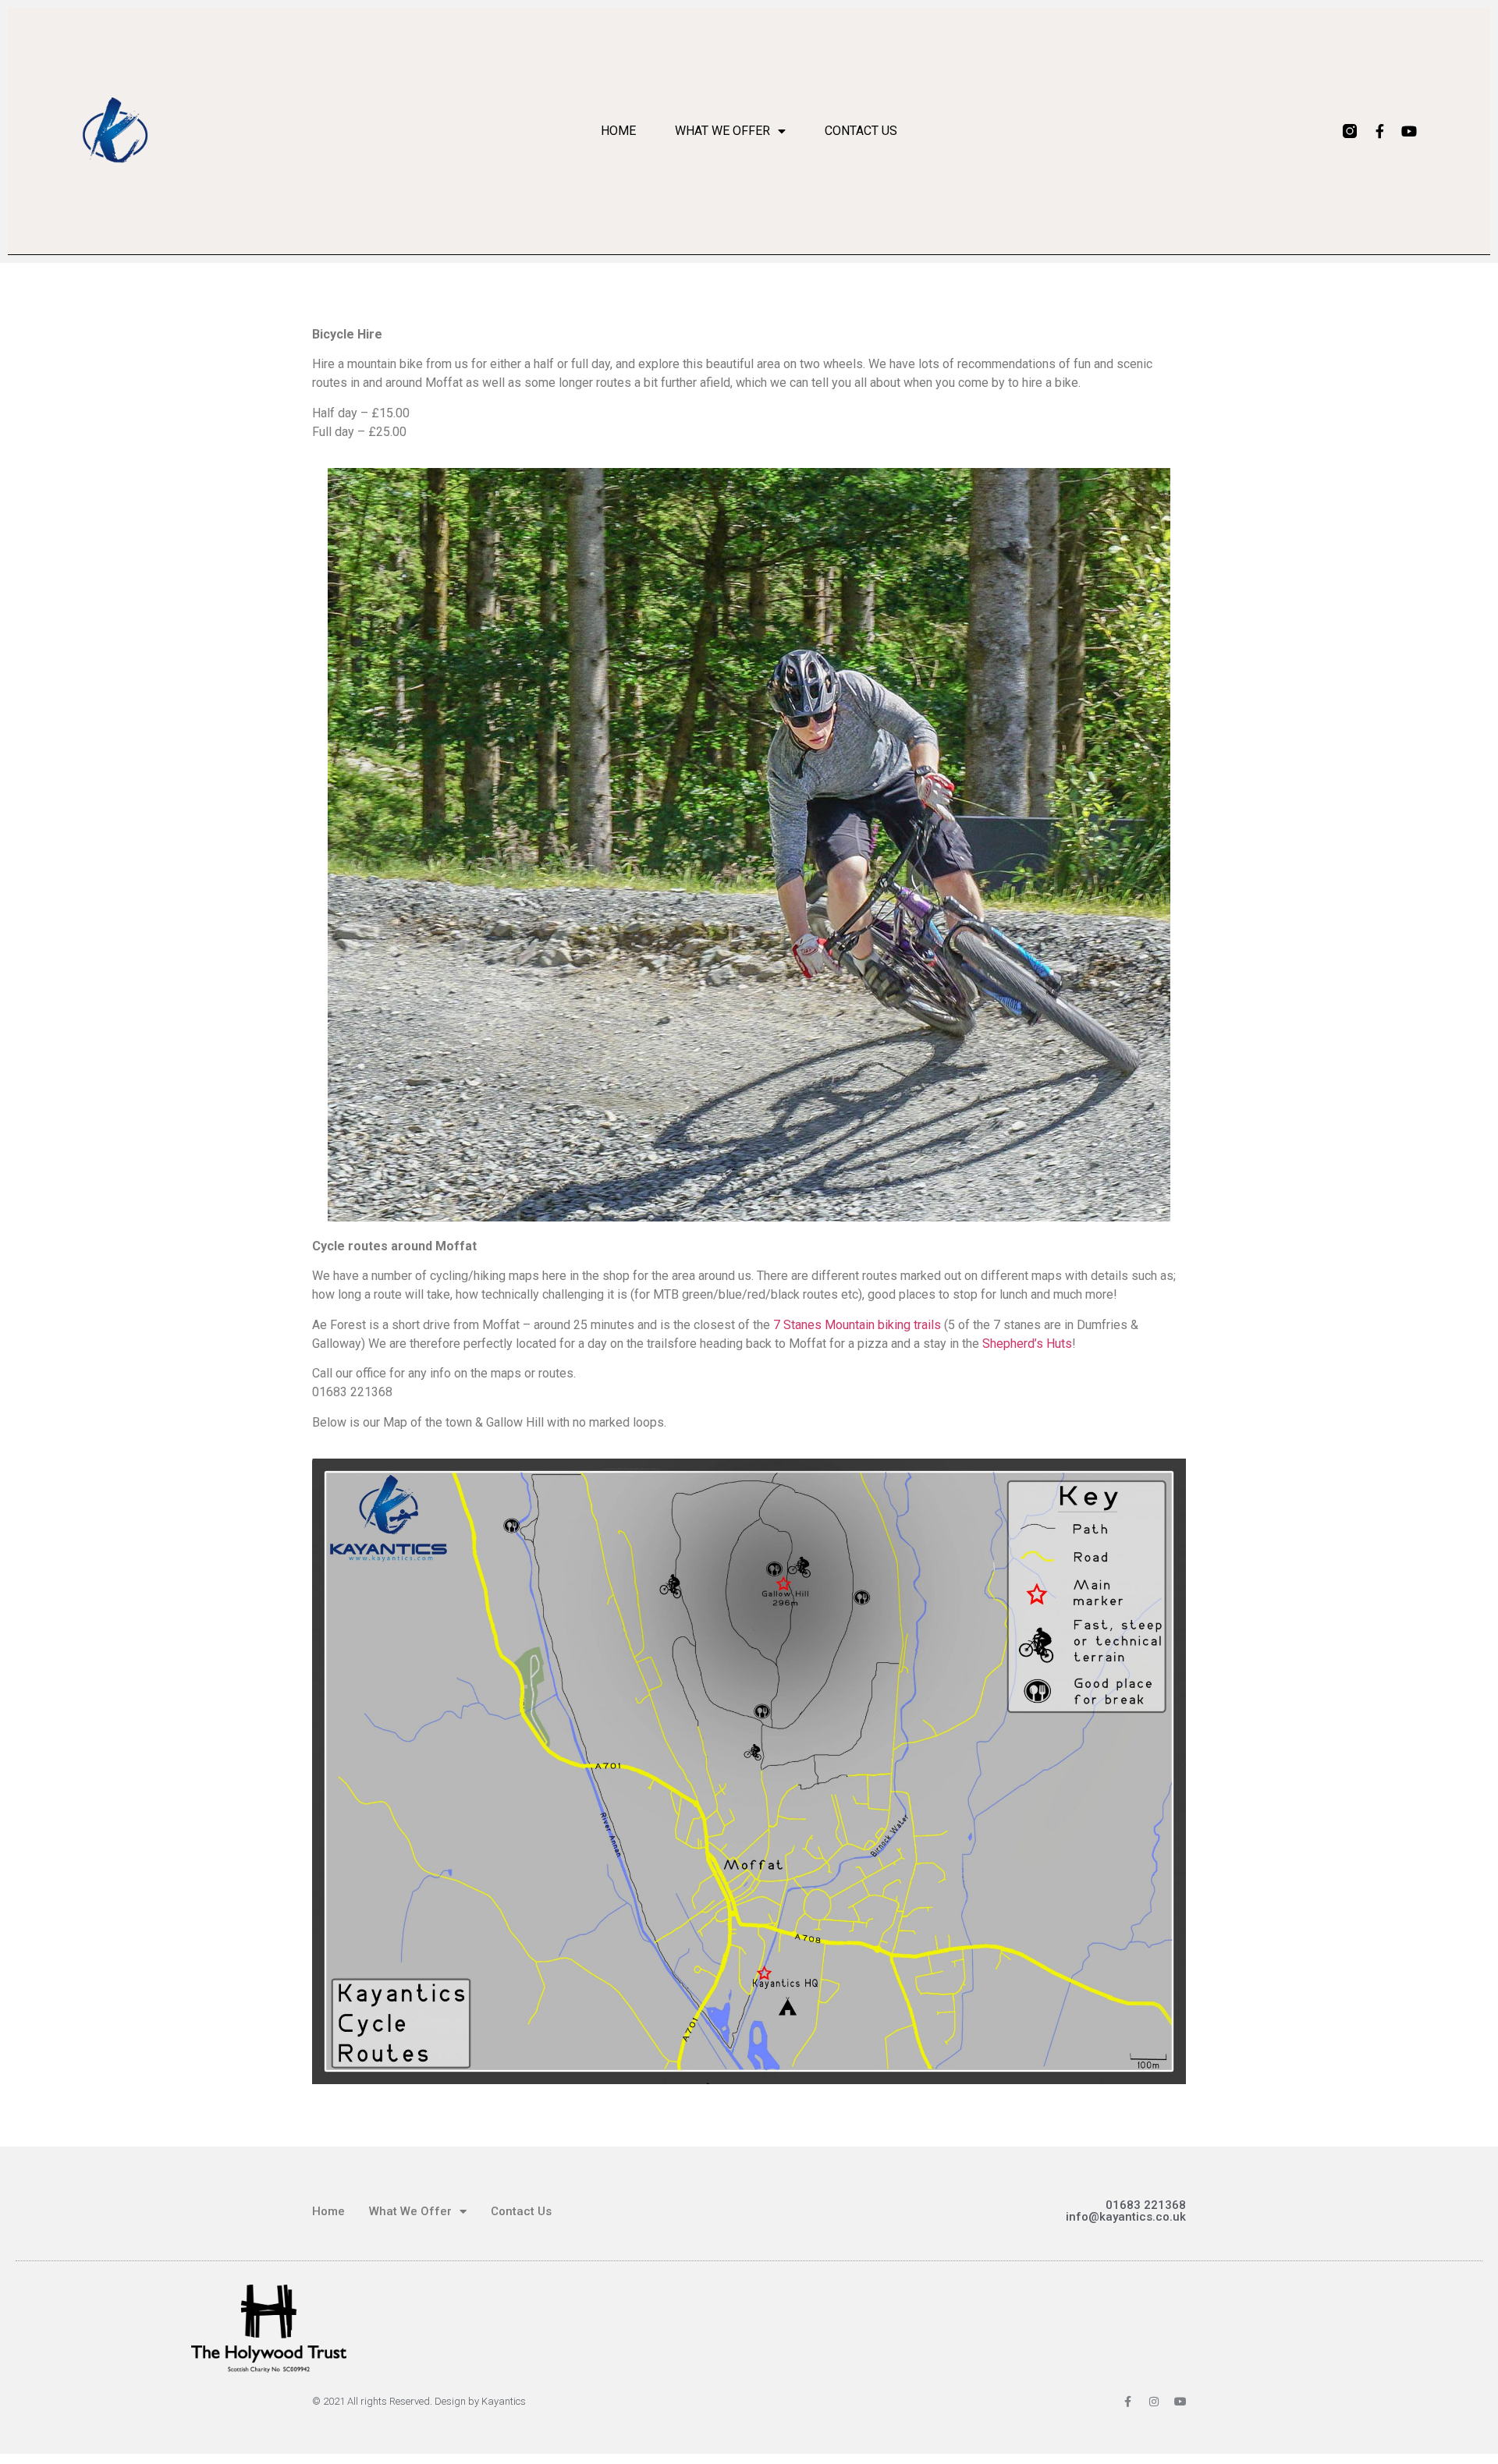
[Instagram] (1154, 2402)
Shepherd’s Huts (1027, 1344)
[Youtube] (1409, 131)
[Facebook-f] (1379, 131)
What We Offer (722, 131)
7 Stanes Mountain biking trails (857, 1325)
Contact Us (861, 131)
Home (618, 131)
